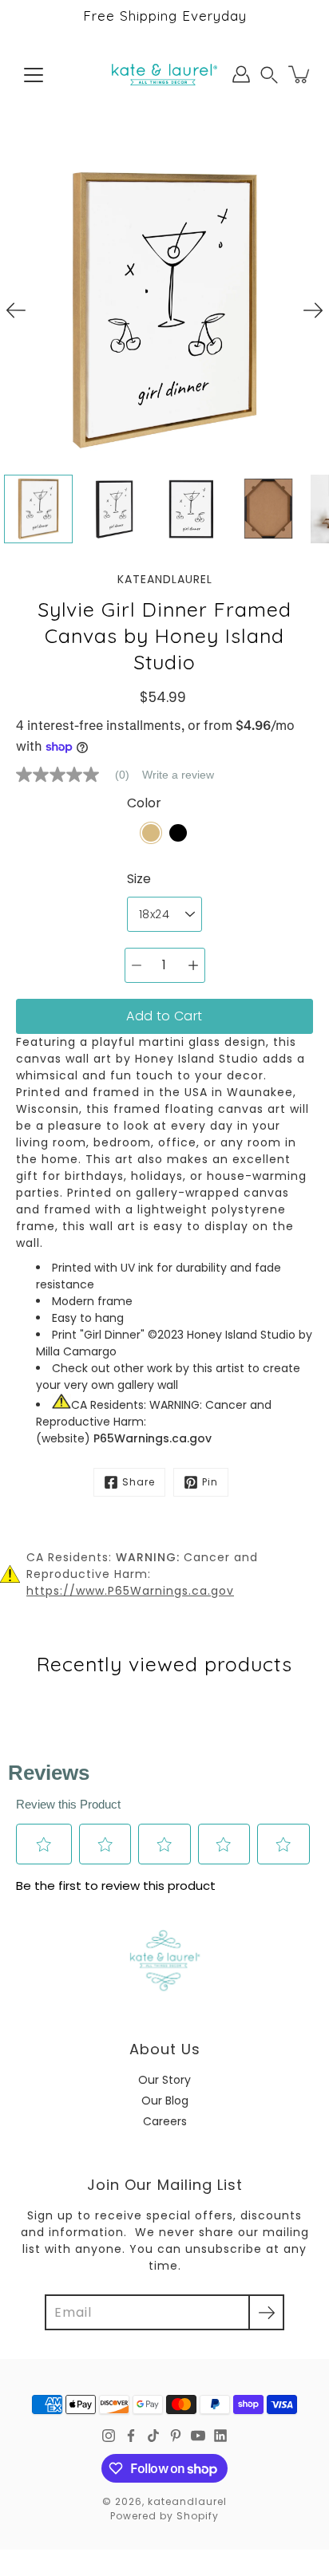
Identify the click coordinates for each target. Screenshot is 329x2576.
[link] (79, 775)
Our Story (164, 2080)
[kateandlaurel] (164, 74)
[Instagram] (109, 2436)
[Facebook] (131, 2436)
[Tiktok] (153, 2436)
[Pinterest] (176, 2436)
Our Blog (165, 2101)
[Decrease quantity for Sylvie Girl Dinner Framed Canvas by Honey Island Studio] (137, 965)
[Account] (241, 74)
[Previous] (16, 310)
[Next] (313, 310)
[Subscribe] (266, 2312)
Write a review (178, 775)
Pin (210, 1482)
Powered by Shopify (164, 2516)
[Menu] (34, 75)
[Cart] (300, 74)
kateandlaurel (187, 2501)
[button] (269, 75)
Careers (165, 2121)
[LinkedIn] (220, 2436)
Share (139, 1482)
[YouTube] (198, 2436)
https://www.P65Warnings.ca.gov (130, 1591)
